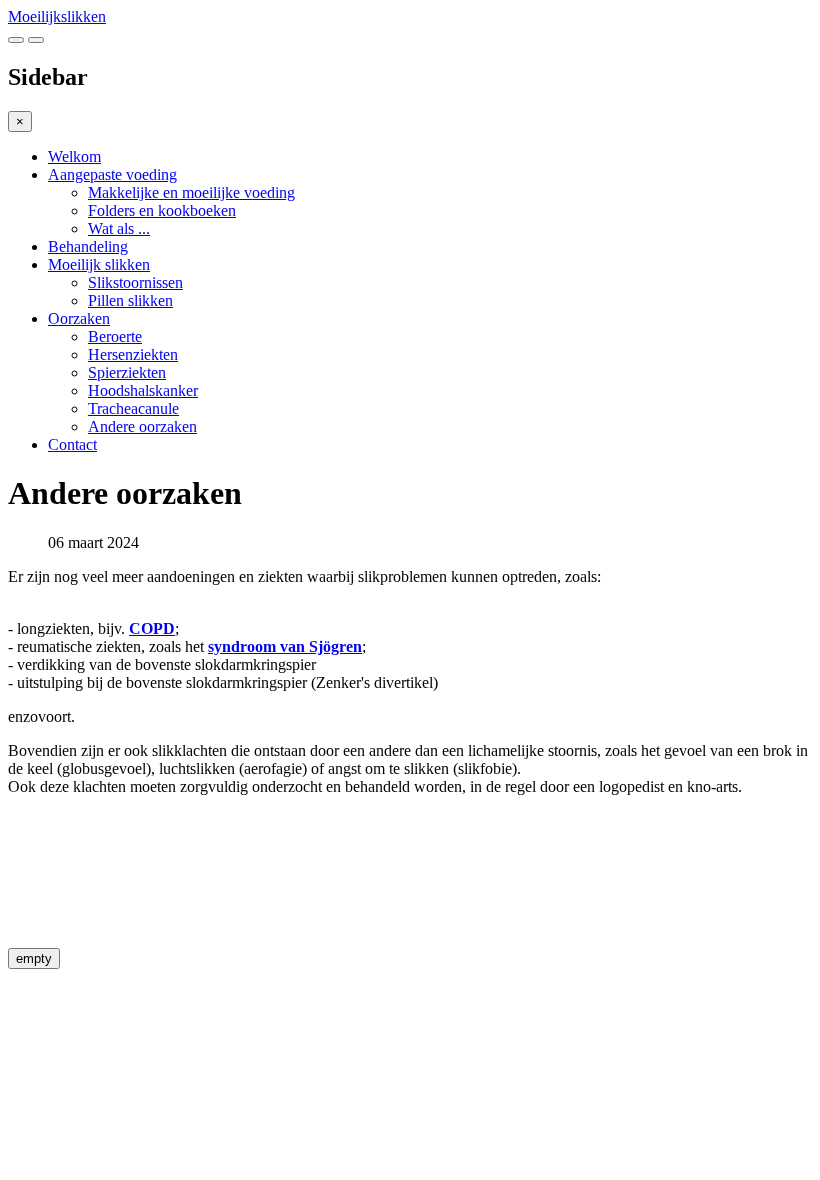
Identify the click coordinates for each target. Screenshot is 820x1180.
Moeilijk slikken (99, 264)
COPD (152, 628)
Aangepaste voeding (112, 174)
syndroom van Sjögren (285, 646)
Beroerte (115, 336)
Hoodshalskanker (143, 390)
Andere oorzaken (142, 426)
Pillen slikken (130, 300)
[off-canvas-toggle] (36, 40)
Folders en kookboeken (162, 210)
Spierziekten (127, 372)
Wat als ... (119, 228)
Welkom (74, 156)
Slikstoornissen (135, 282)
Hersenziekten (133, 354)
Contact (72, 444)
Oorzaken (79, 318)
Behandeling (88, 246)
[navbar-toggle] (16, 40)
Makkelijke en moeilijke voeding (191, 192)
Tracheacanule (133, 408)
